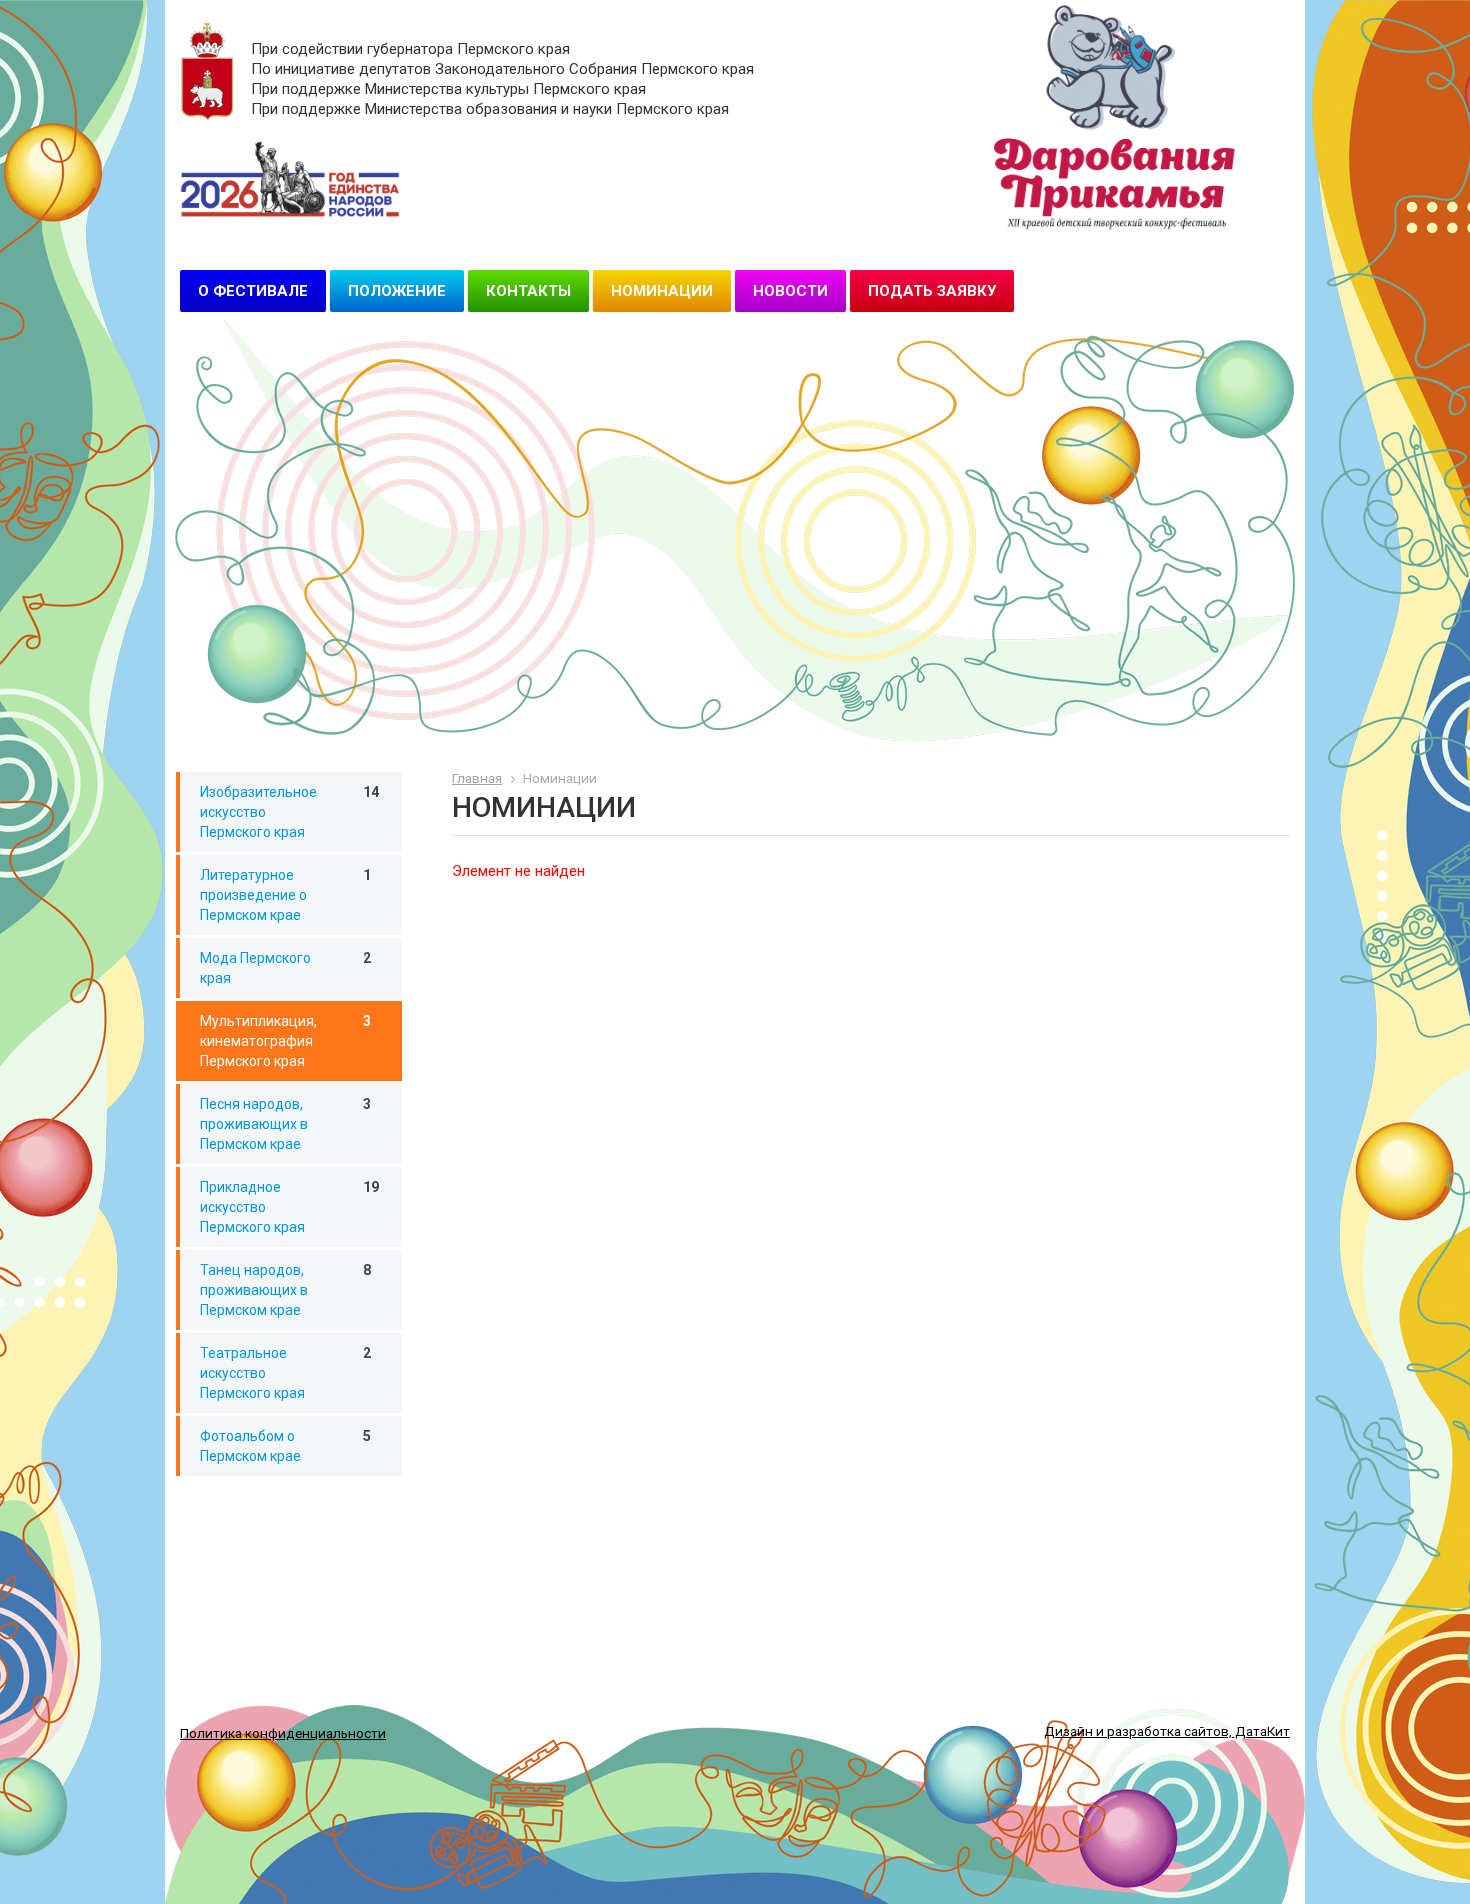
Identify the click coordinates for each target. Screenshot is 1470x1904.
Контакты (528, 291)
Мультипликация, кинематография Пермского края (285, 1041)
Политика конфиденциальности (283, 1733)
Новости (790, 291)
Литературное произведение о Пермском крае (285, 895)
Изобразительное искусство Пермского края (289, 812)
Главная (477, 778)
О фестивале (253, 291)
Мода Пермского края (285, 968)
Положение (397, 291)
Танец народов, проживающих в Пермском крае (285, 1290)
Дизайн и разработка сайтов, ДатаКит (1167, 1731)
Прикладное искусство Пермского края (289, 1207)
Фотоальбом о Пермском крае (285, 1446)
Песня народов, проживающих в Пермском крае (285, 1124)
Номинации (662, 291)
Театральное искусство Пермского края (285, 1373)
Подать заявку (932, 291)
